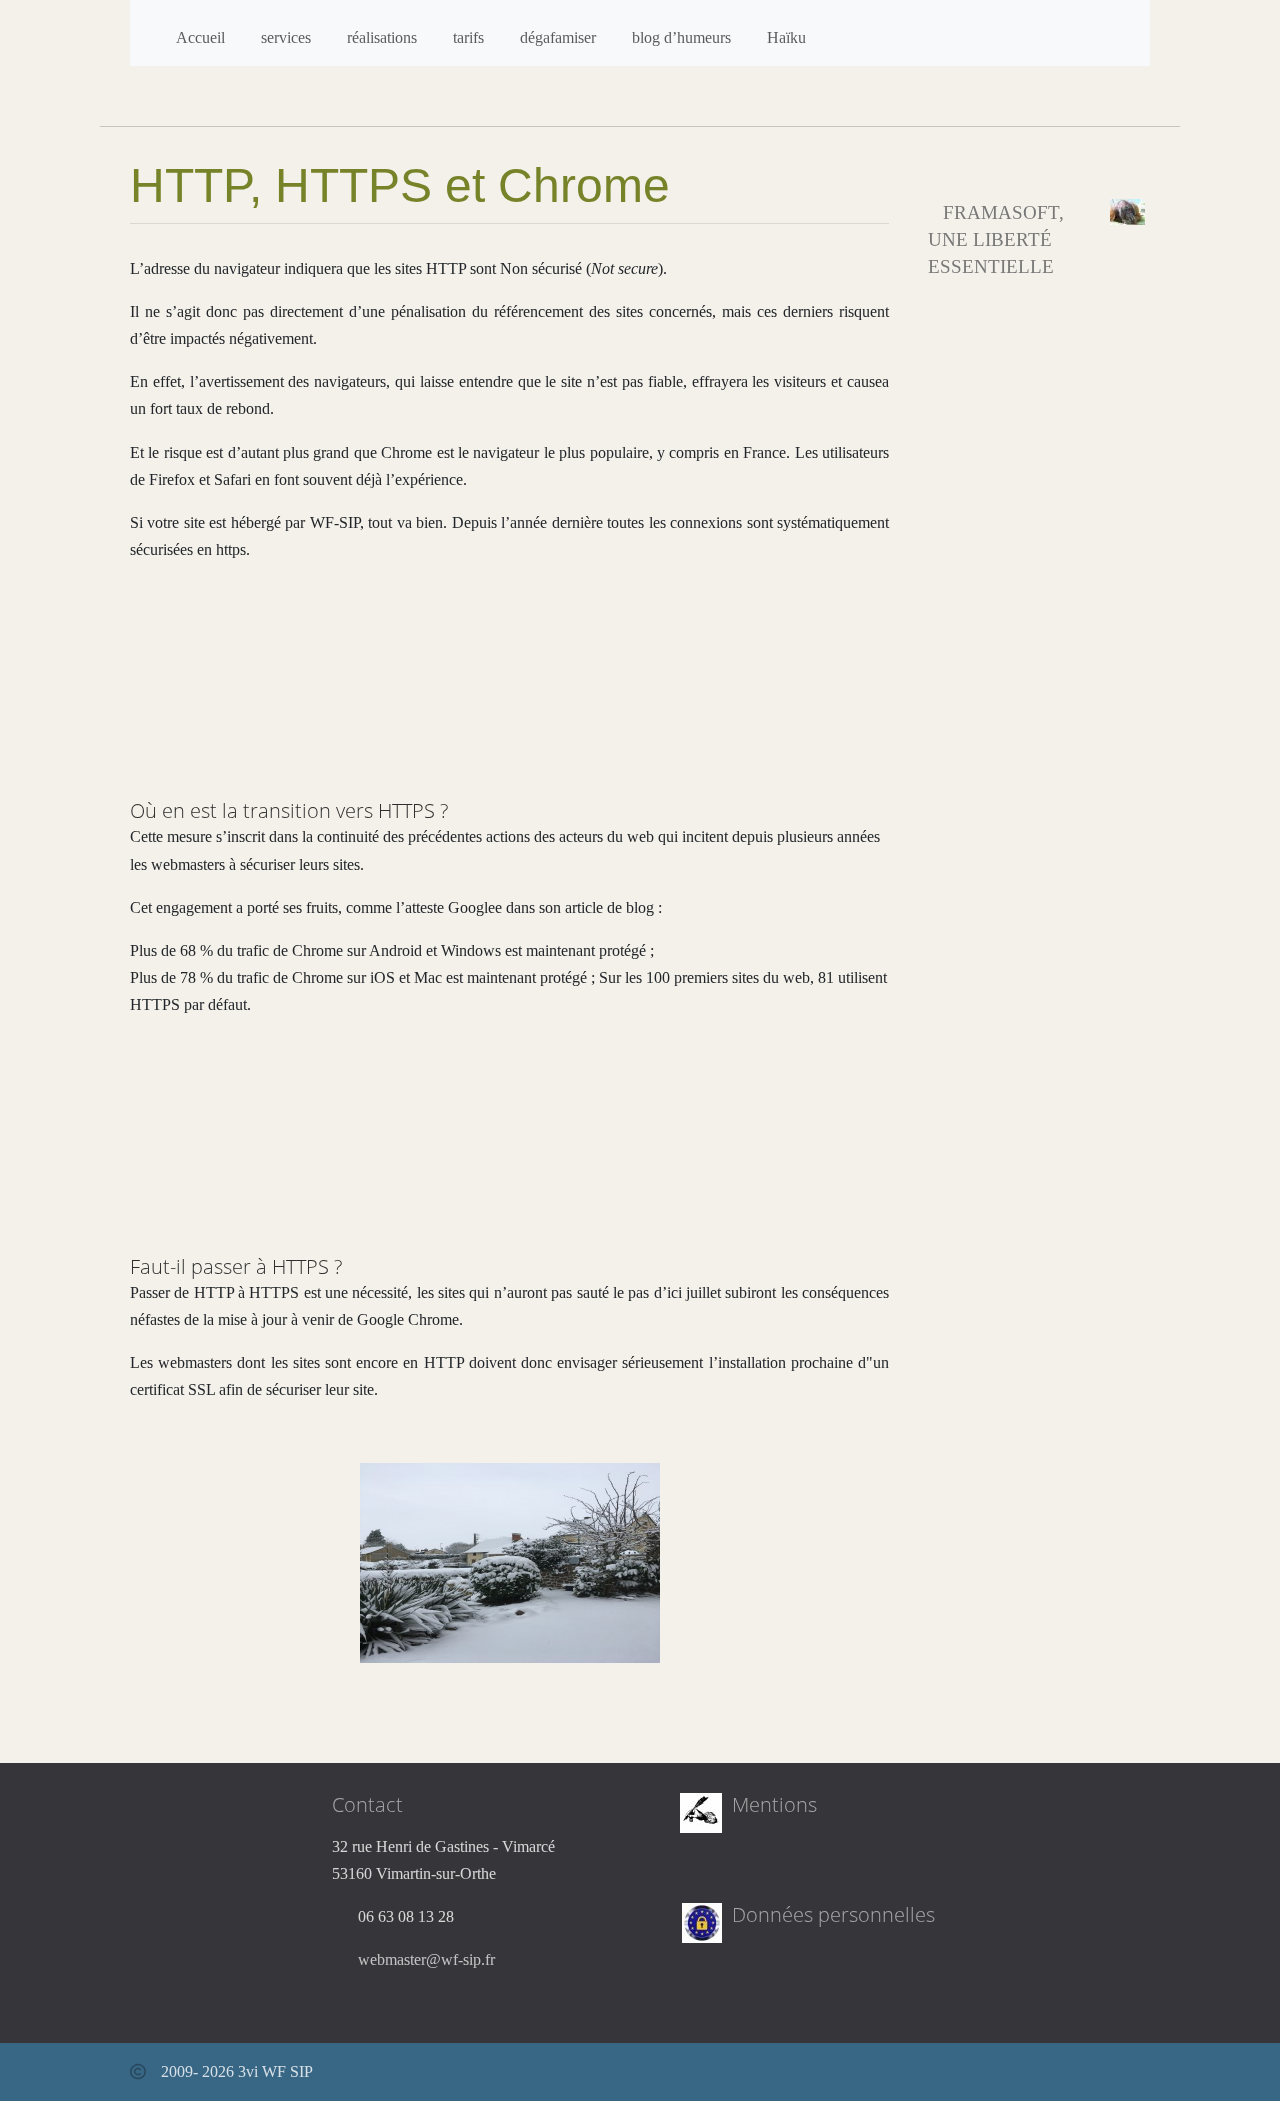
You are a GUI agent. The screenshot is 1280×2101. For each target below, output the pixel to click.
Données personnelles (833, 1914)
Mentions (774, 1804)
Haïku (786, 37)
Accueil (200, 37)
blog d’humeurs (681, 37)
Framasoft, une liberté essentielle (996, 239)
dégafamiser (558, 37)
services (286, 37)
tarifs (468, 37)
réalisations (382, 37)
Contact (367, 1804)
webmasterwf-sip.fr (426, 1959)
